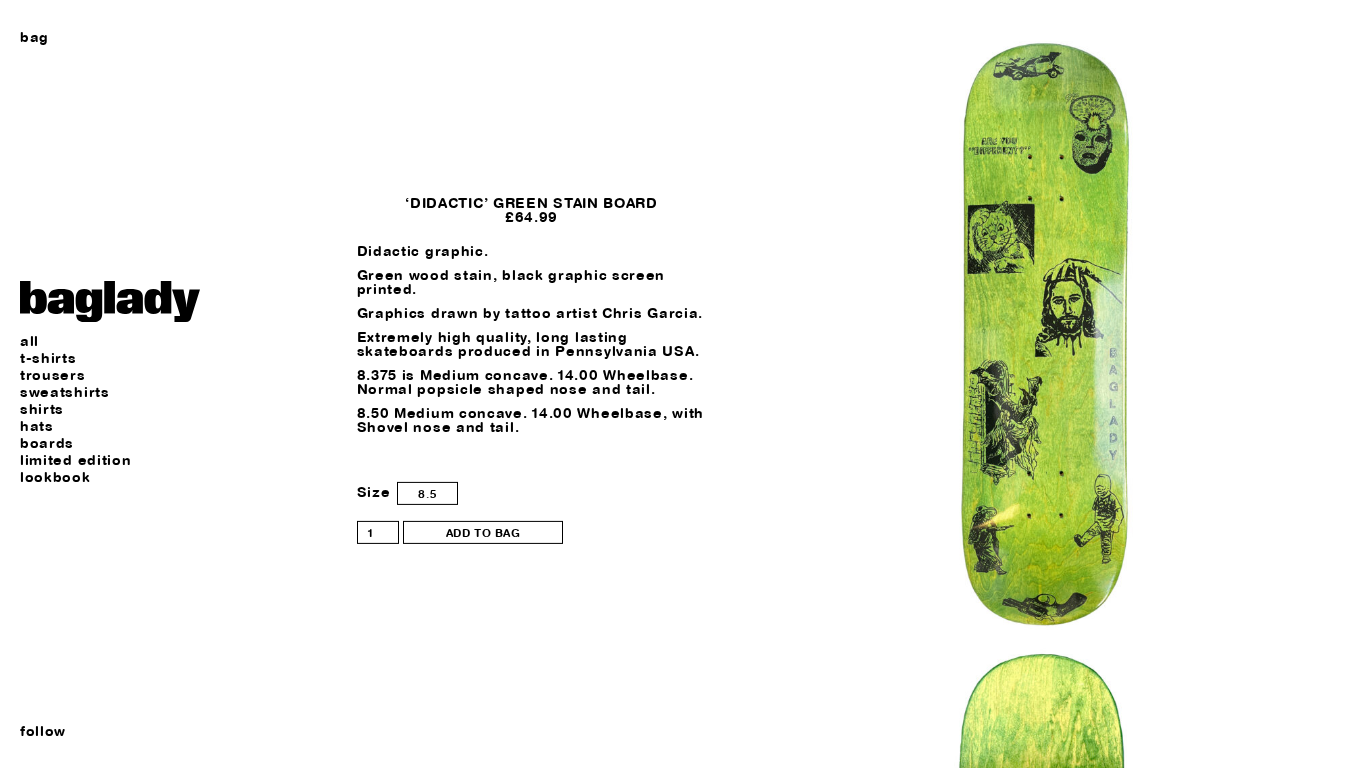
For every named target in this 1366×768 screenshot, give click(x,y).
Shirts (42, 409)
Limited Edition (76, 460)
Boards (47, 443)
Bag (34, 37)
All (29, 341)
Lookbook (55, 477)
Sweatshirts (65, 392)
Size (374, 492)
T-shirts (48, 358)
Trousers (53, 375)
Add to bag (483, 532)
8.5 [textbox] (427, 493)
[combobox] (427, 493)
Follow (43, 731)
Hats (37, 426)
